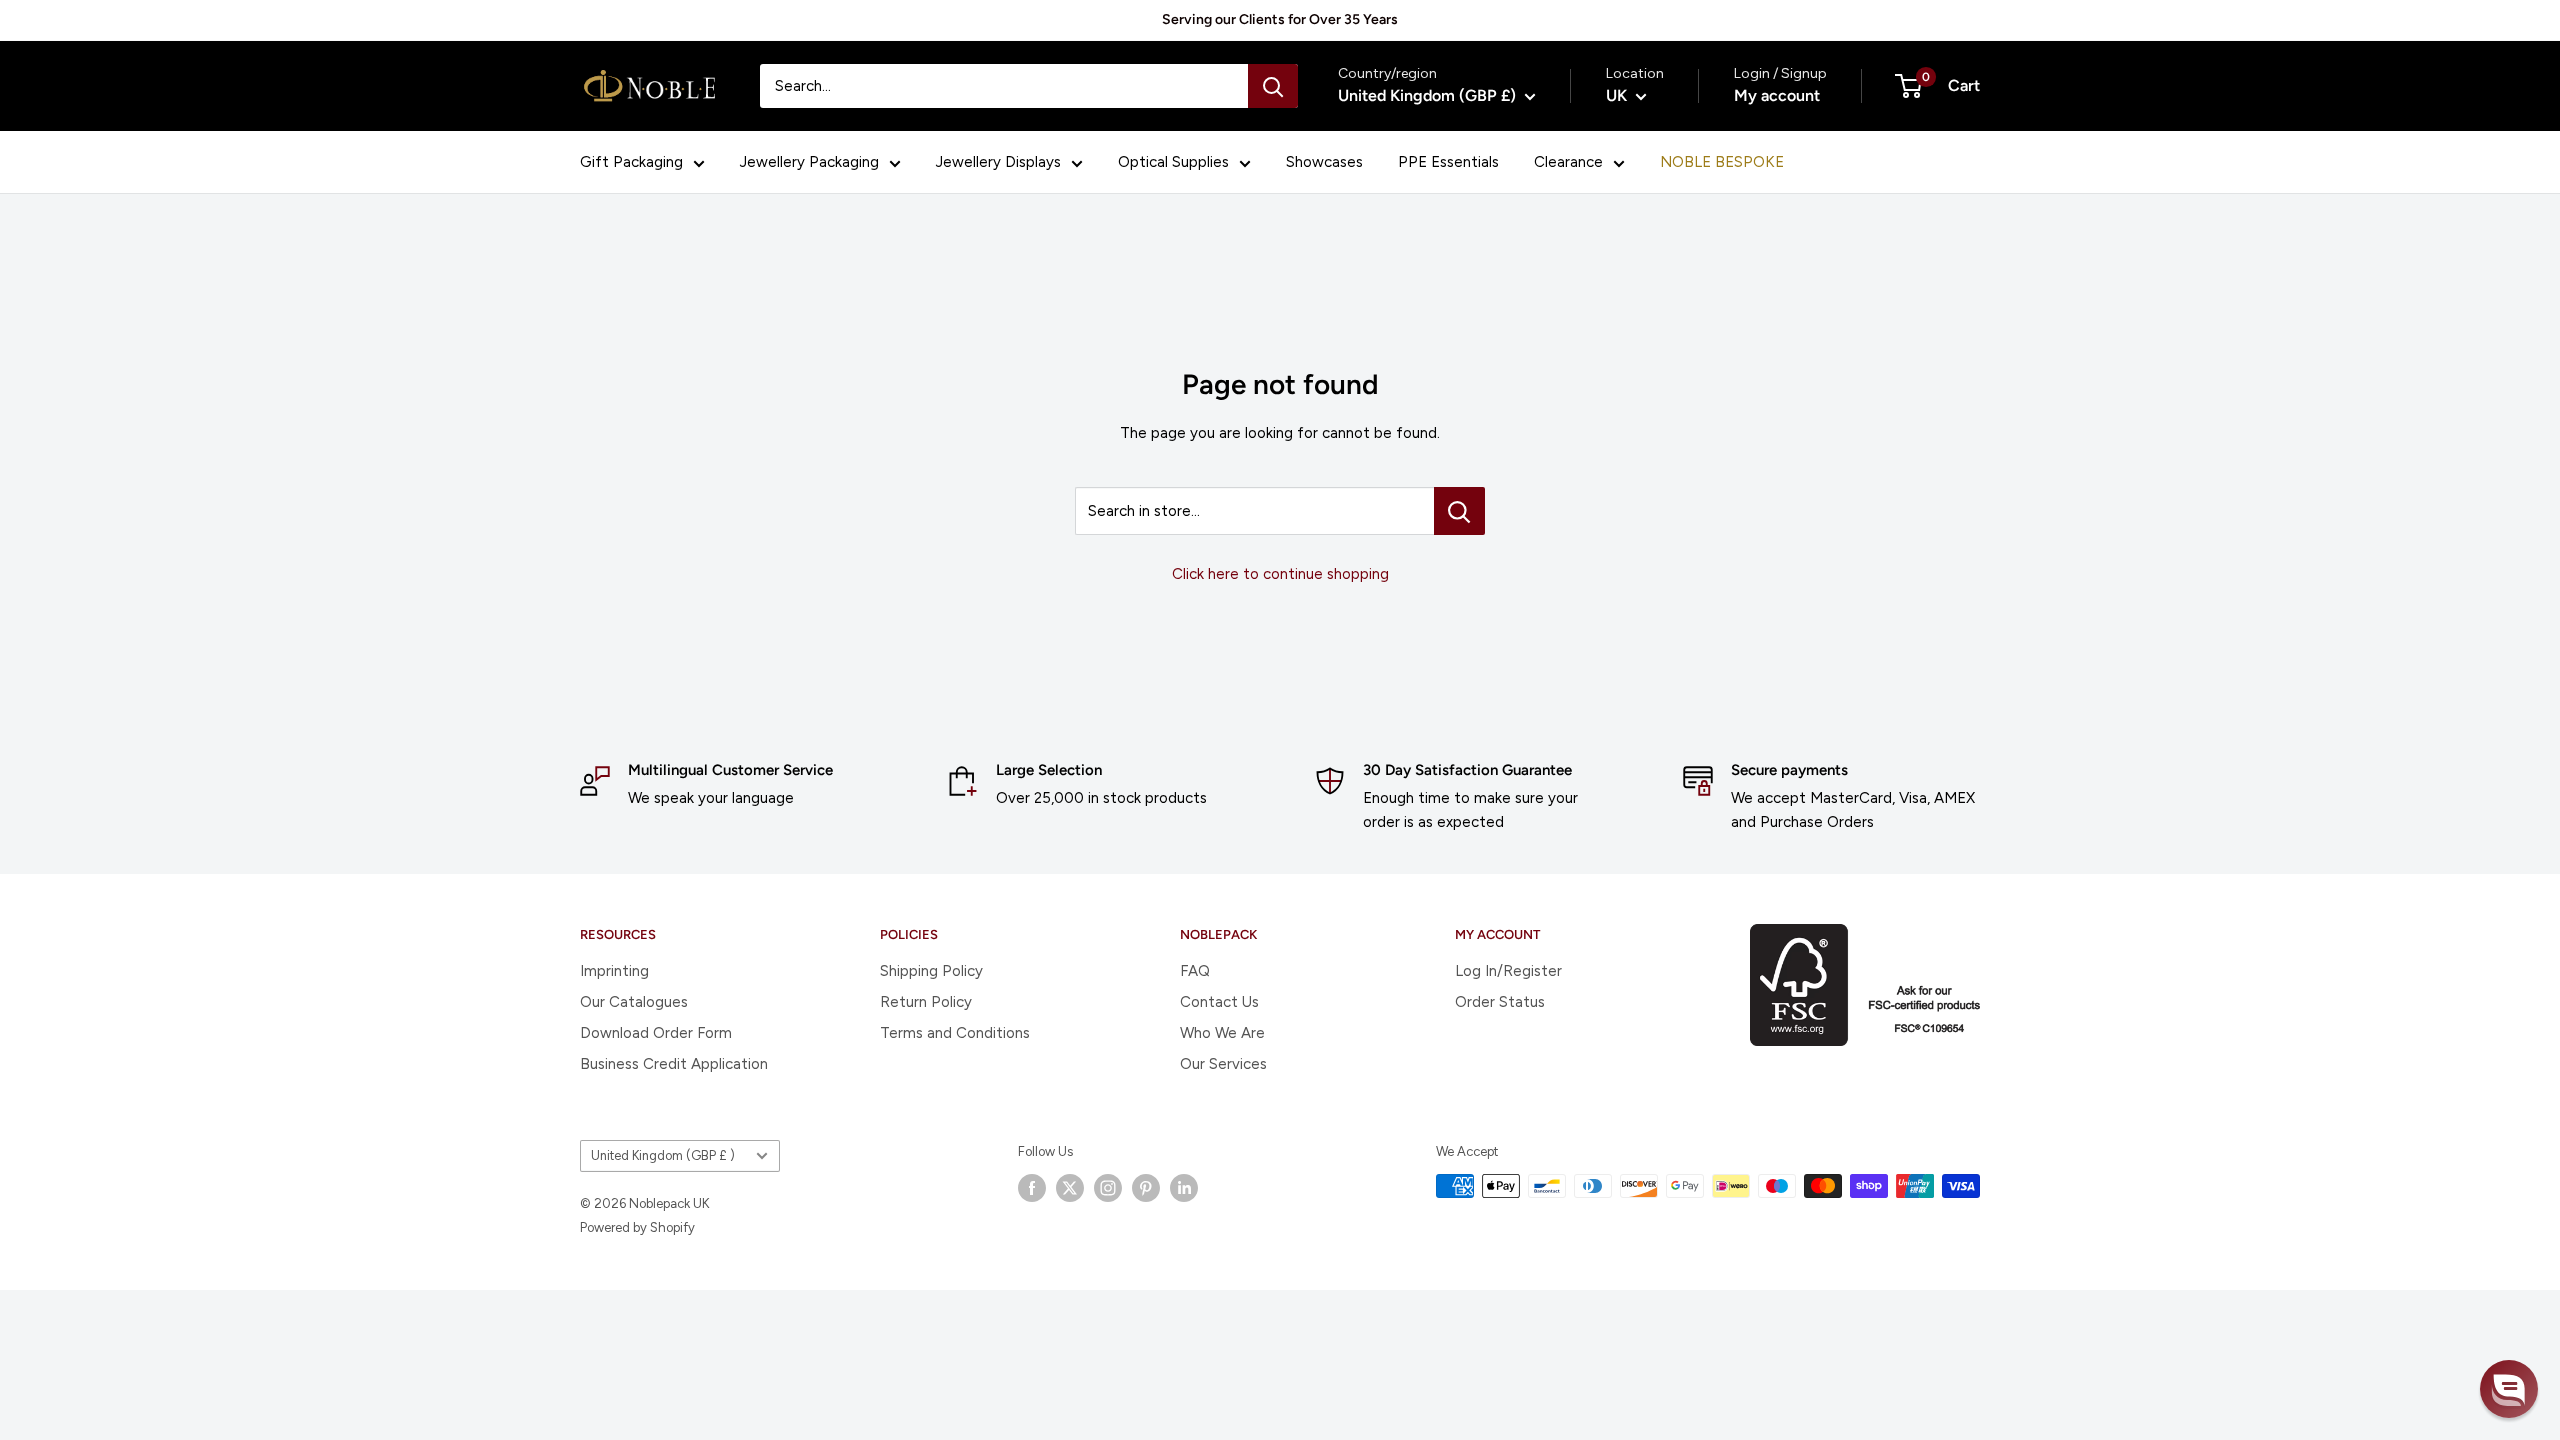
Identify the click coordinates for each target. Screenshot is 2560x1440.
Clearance (1568, 162)
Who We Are (1222, 1033)
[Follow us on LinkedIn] (1184, 1188)
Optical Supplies (1173, 162)
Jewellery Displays (998, 162)
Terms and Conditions (955, 1033)
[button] (2509, 1389)
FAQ (1195, 971)
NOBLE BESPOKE (1722, 162)
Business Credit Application (674, 1064)
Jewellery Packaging (809, 162)
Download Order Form (656, 1033)
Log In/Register (1508, 971)
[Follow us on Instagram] (1108, 1188)
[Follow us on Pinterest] (1146, 1188)
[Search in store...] (1459, 511)
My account (1777, 95)
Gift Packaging (631, 162)
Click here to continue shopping (1280, 574)
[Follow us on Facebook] (1032, 1188)
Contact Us (1219, 1002)
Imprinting (614, 971)
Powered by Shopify (637, 1227)
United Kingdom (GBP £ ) (663, 1155)
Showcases (1324, 162)
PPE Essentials (1448, 162)
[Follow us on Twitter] (1070, 1188)
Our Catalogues (634, 1002)
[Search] (1273, 86)
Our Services (1223, 1064)
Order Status (1500, 1002)
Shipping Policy (931, 971)
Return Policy (926, 1002)
